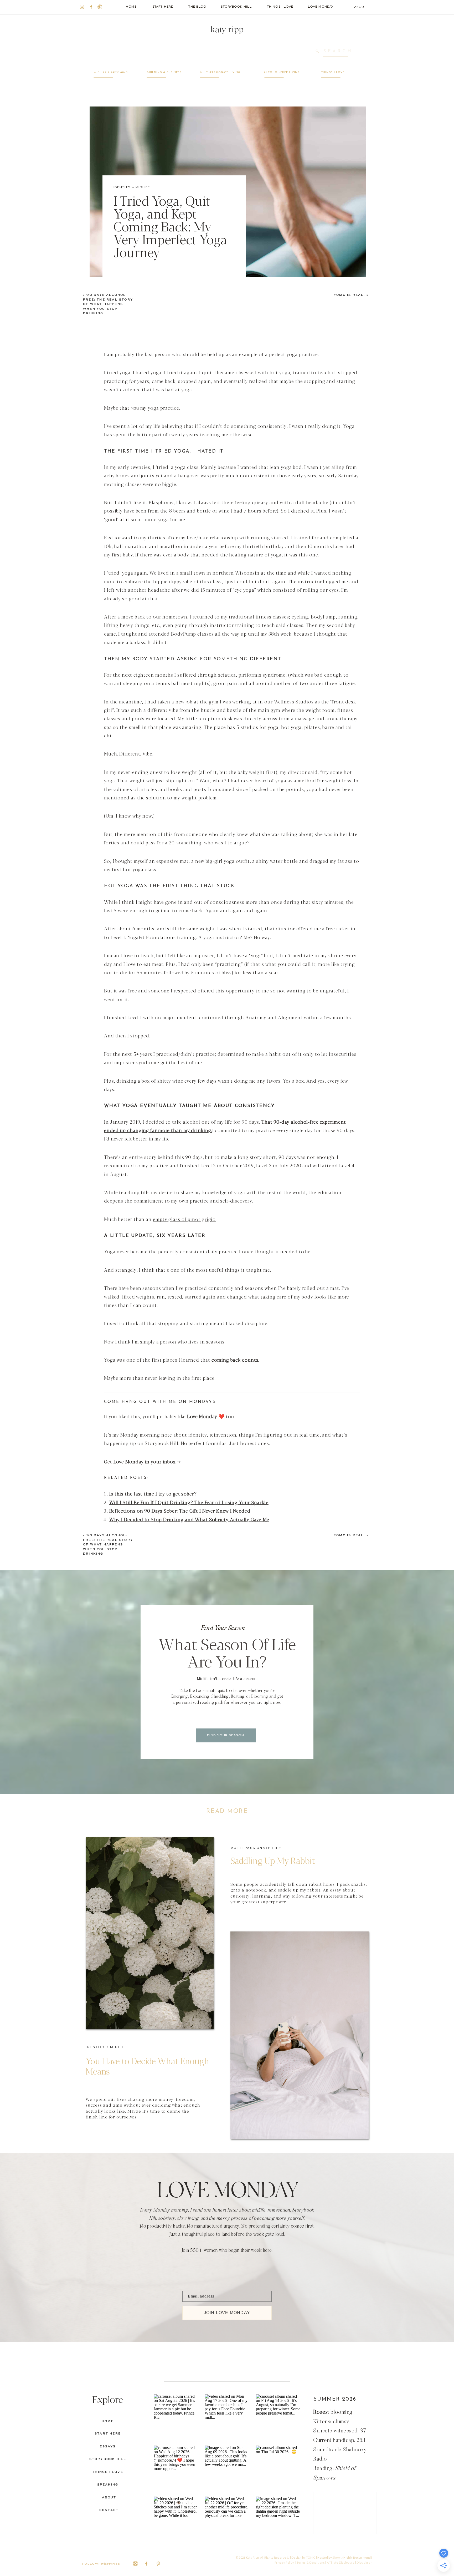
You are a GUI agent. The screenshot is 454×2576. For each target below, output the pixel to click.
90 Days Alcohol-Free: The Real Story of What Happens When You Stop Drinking (108, 304)
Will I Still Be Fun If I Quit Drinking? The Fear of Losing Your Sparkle (189, 1502)
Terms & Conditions (311, 2562)
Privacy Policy (284, 2562)
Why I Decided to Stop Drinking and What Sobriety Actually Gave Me (189, 1519)
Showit (337, 2557)
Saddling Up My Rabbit (273, 1860)
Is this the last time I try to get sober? (153, 1493)
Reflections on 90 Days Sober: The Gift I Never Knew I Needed (180, 1510)
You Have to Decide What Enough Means (147, 2066)
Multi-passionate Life (256, 1848)
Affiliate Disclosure (341, 2562)
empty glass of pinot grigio (184, 1219)
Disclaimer (364, 2562)
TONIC (311, 2557)
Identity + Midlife (132, 187)
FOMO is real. (349, 295)
